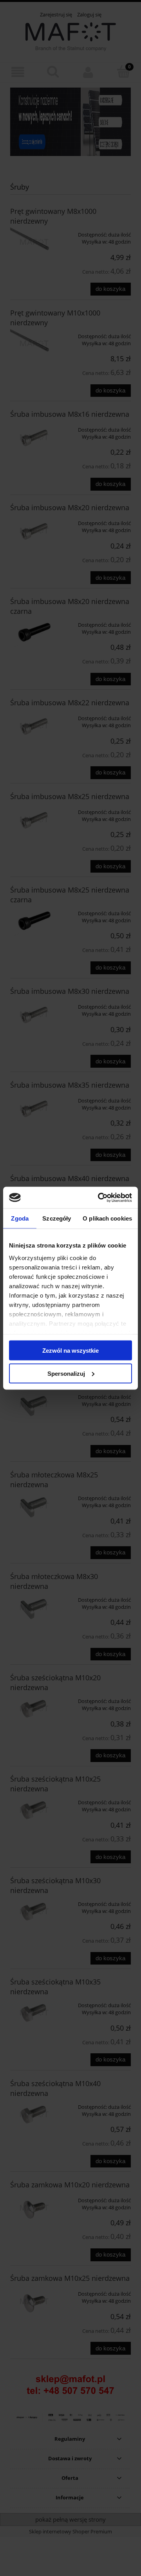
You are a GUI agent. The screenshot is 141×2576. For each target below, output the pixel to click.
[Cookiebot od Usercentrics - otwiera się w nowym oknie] (99, 1197)
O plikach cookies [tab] (107, 1218)
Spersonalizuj (66, 1373)
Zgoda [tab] (20, 1218)
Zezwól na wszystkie (70, 1351)
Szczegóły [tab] (57, 1218)
